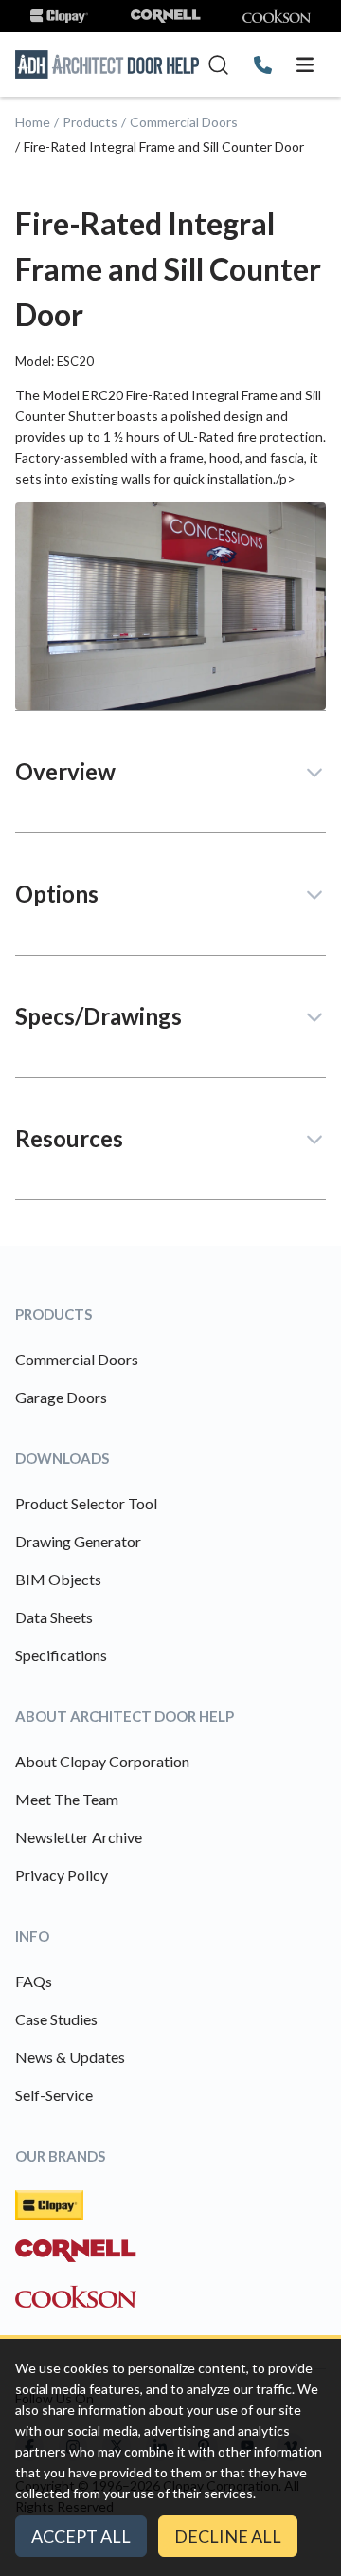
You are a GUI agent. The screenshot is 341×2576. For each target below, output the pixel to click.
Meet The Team (67, 1799)
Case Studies (56, 2019)
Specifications (61, 1655)
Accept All (81, 2536)
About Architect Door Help (125, 1716)
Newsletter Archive (79, 1837)
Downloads (62, 1458)
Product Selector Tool (86, 1503)
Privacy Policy (62, 1875)
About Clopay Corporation (102, 1761)
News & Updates (70, 2057)
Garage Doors (61, 1397)
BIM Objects (58, 1579)
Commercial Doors (184, 122)
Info (32, 1936)
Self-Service (54, 2095)
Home (33, 122)
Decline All (228, 2536)
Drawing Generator (78, 1541)
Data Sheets (54, 1617)
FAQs (34, 1981)
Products (90, 122)
